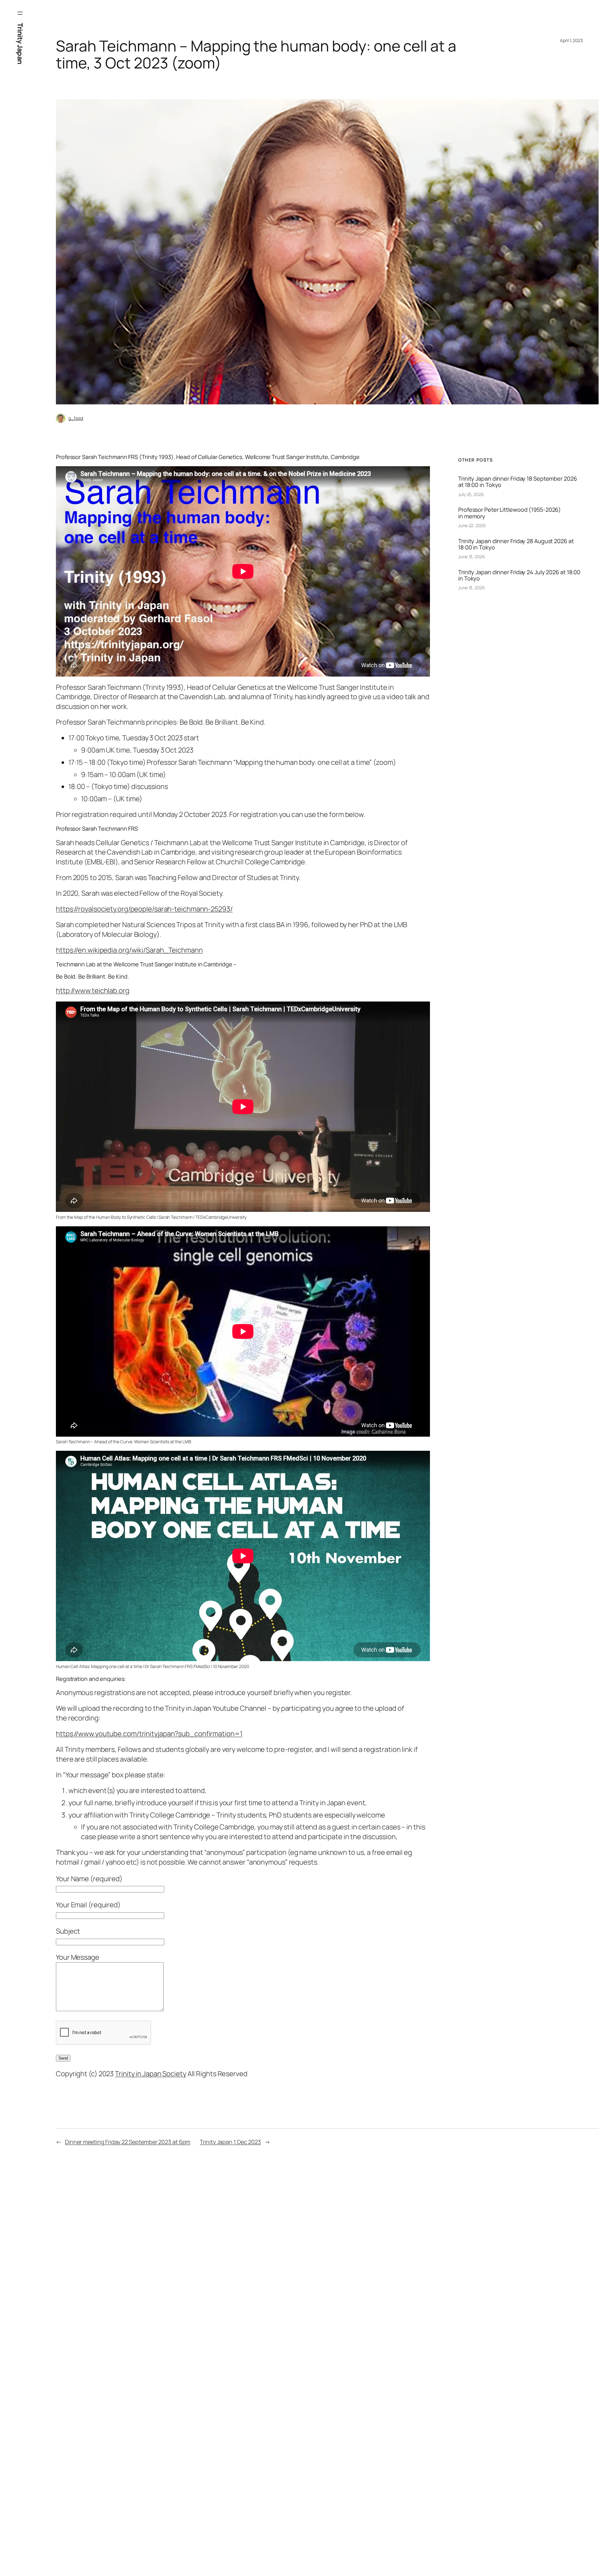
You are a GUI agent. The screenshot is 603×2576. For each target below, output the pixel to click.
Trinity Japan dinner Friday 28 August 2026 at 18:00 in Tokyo (516, 544)
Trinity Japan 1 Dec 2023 (230, 2142)
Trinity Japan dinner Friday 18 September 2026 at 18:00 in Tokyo (518, 482)
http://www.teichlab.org (93, 991)
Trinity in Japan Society (151, 2074)
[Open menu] (20, 13)
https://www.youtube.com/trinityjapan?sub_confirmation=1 (149, 1734)
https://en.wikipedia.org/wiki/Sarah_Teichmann (129, 950)
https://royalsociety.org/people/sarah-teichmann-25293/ (144, 909)
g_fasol (76, 418)
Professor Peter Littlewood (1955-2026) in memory (510, 513)
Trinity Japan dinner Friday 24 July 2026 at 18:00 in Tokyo (519, 575)
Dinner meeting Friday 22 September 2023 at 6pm (128, 2142)
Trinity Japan (20, 44)
